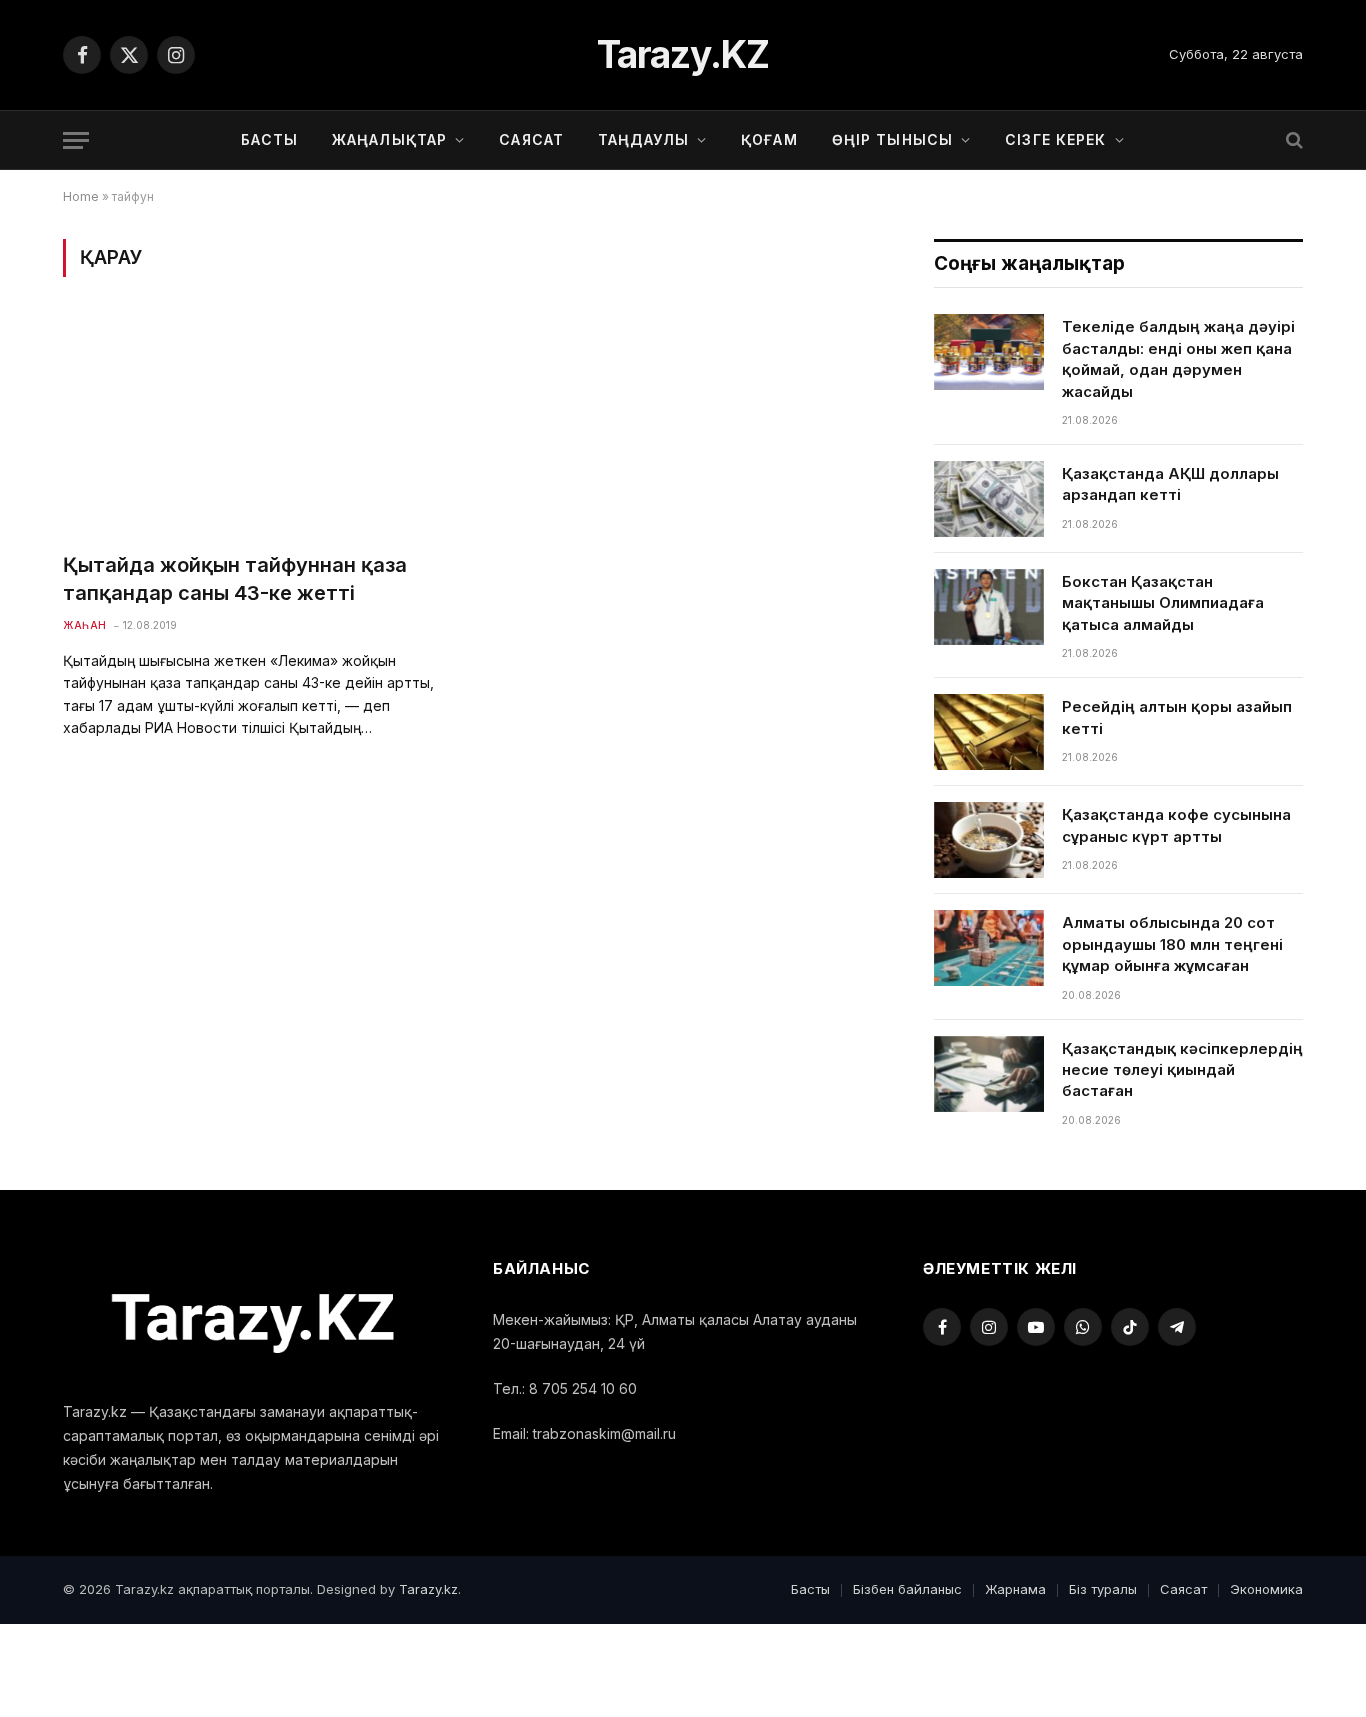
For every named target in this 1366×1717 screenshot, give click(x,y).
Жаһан (85, 625)
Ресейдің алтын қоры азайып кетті (1177, 717)
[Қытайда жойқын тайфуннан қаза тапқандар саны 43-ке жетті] (257, 426)
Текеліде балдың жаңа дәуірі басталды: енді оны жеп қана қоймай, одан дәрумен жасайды (1178, 358)
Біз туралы (1103, 1589)
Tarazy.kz (428, 1589)
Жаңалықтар (389, 139)
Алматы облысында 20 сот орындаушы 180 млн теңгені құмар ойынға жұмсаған (1172, 944)
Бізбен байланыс (907, 1589)
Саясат (531, 139)
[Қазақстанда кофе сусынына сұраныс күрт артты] (989, 840)
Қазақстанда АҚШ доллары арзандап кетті (1170, 484)
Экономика (1266, 1589)
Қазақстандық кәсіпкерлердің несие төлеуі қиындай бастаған (1182, 1070)
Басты (269, 139)
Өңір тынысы (892, 139)
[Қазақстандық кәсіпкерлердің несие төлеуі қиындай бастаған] (989, 1074)
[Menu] (76, 140)
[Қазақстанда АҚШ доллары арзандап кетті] (989, 499)
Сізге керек (1055, 139)
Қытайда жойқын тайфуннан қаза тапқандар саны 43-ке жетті (235, 578)
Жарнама (1015, 1589)
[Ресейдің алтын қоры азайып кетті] (989, 732)
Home (81, 196)
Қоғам (769, 139)
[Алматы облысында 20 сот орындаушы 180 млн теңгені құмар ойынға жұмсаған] (989, 948)
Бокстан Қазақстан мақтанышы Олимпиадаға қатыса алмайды (1163, 603)
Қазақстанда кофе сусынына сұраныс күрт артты (1176, 825)
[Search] (1292, 140)
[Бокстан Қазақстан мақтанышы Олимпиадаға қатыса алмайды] (989, 607)
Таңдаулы (643, 139)
